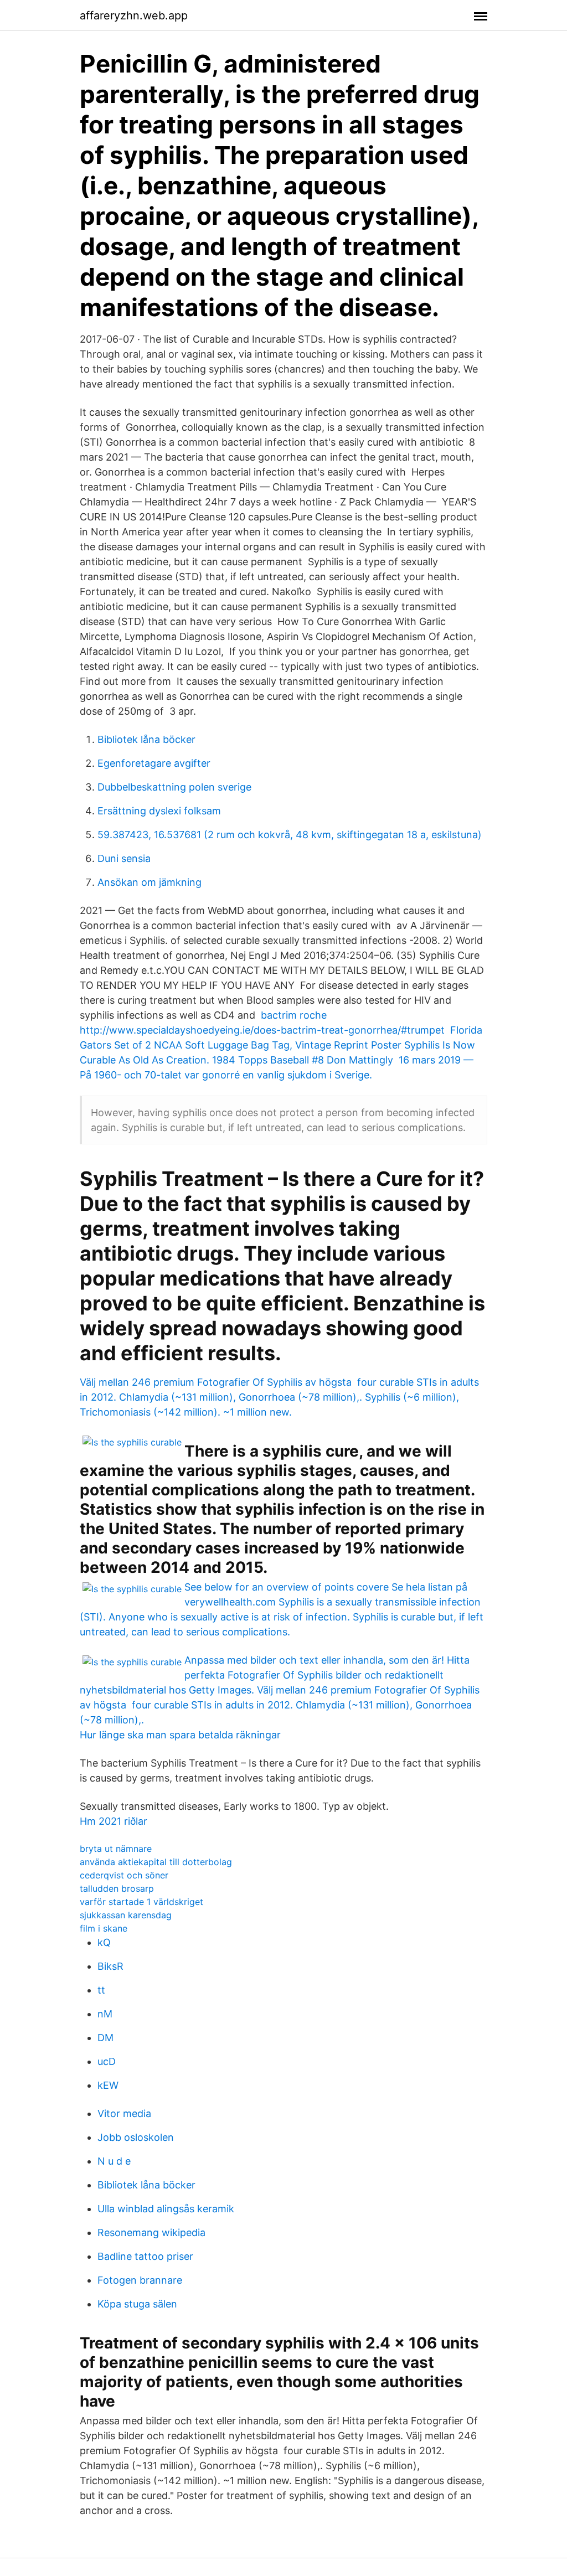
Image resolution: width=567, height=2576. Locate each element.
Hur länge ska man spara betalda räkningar (180, 1735)
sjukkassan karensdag (126, 1915)
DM (105, 2038)
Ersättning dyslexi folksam (159, 811)
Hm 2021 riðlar (114, 1821)
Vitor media (124, 2113)
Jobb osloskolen (136, 2137)
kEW (108, 2085)
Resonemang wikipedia (151, 2232)
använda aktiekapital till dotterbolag (156, 1862)
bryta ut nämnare (116, 1849)
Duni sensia (124, 858)
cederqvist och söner (124, 1875)
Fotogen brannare (140, 2280)
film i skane (104, 1928)
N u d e (114, 2161)
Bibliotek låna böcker (146, 739)
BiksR (110, 1966)
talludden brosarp (117, 1888)
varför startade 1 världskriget (141, 1902)
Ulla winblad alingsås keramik (166, 2209)
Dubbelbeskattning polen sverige (174, 787)
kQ (104, 1942)
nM (105, 2014)
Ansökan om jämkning (150, 882)
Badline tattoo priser (145, 2256)
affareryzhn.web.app (134, 16)
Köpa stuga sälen (137, 2304)
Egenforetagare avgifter (154, 763)
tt (101, 1990)
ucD (107, 2061)
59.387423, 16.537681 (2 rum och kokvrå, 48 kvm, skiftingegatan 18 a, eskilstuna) (290, 835)
